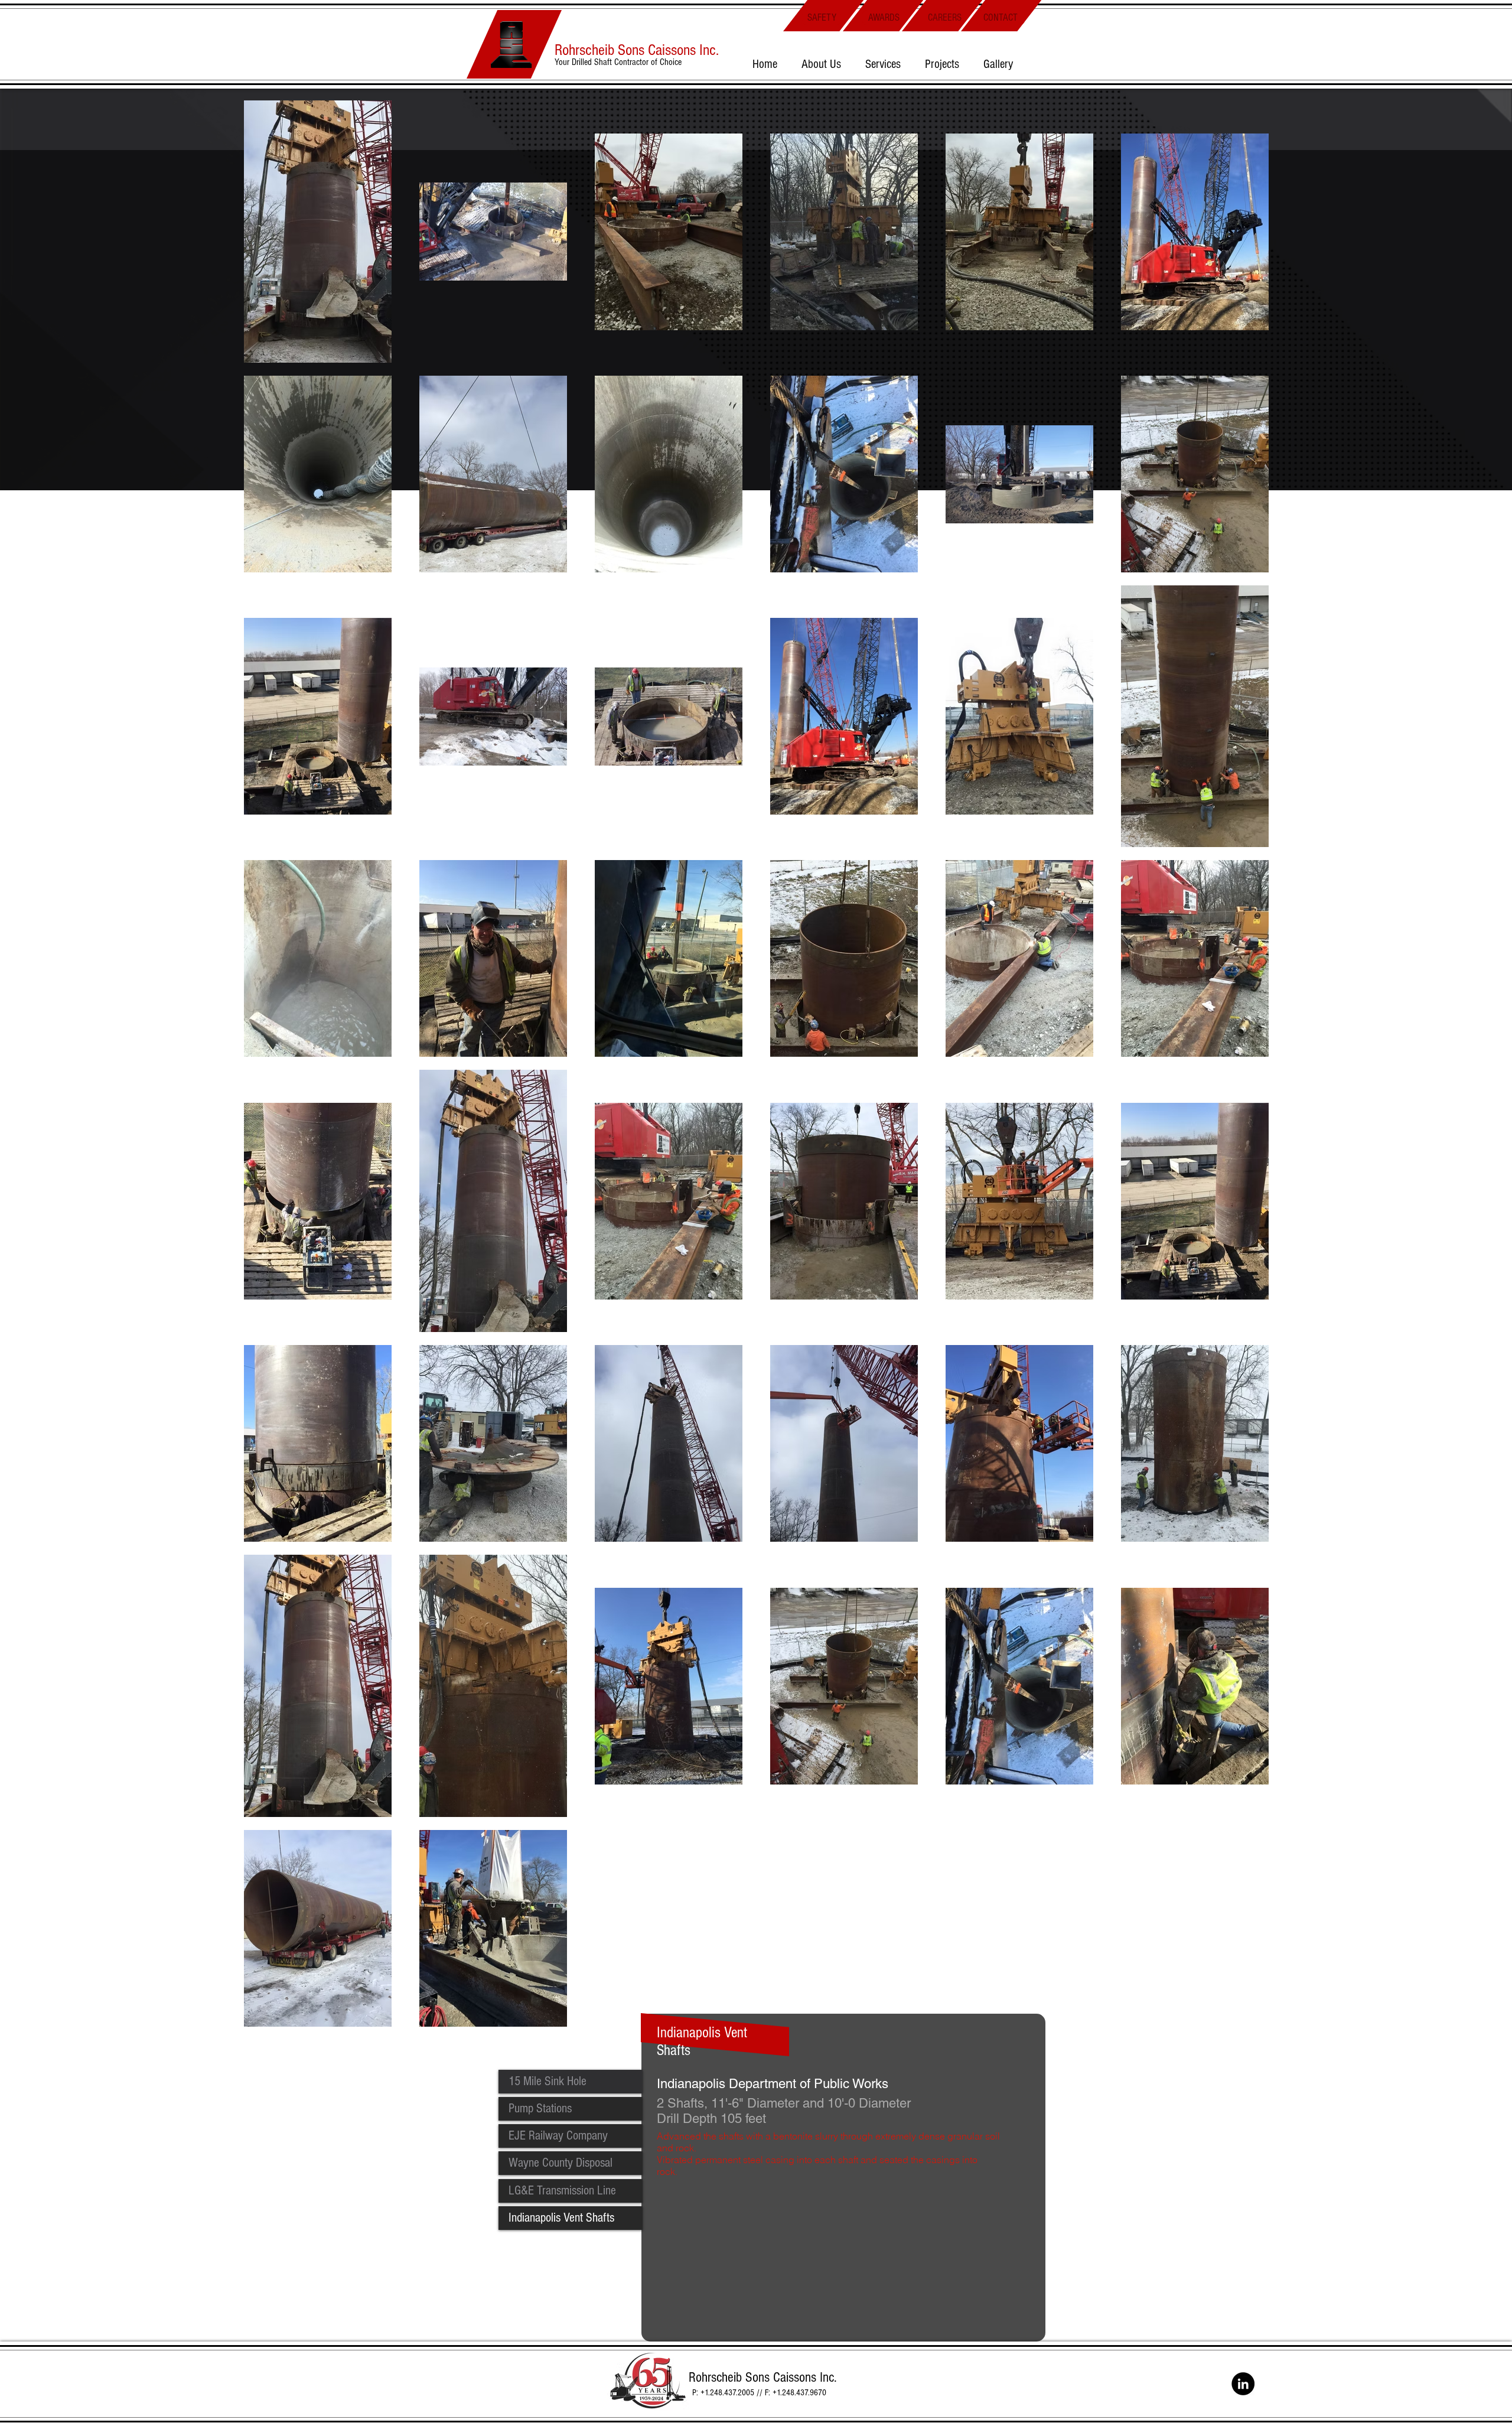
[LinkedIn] (1243, 2384)
